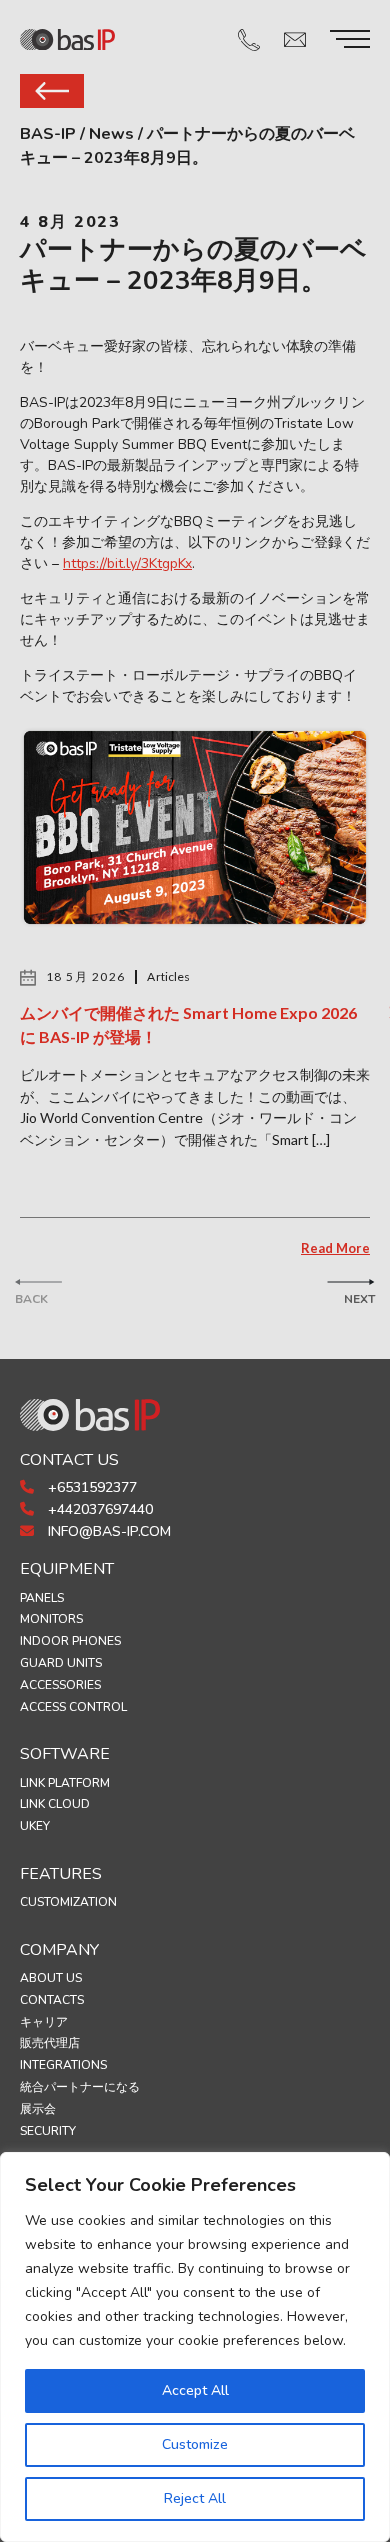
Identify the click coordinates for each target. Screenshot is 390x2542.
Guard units (61, 1663)
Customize (195, 2444)
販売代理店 (50, 2043)
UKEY (35, 1826)
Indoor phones (70, 1641)
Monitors (51, 1619)
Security (48, 2131)
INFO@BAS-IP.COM (107, 1531)
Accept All (195, 2390)
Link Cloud (55, 1804)
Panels (42, 1598)
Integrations (63, 2065)
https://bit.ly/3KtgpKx (127, 563)
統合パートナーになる (80, 2087)
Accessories (60, 1685)
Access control (73, 1707)
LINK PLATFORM (65, 1783)
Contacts (52, 2000)
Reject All (195, 2498)
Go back (52, 91)
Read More (335, 1248)
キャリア (44, 2022)
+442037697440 (98, 1509)
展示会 (38, 2109)
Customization (68, 1902)
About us (51, 1978)
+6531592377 (90, 1487)
